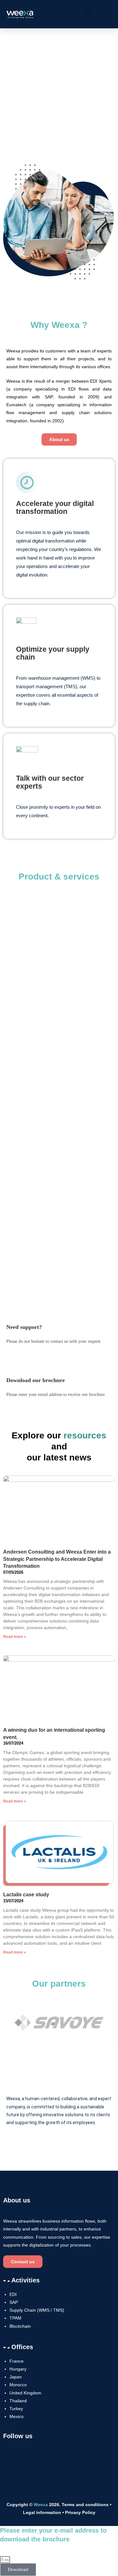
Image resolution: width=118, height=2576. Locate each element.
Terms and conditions (85, 2505)
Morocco (18, 2385)
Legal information (43, 2512)
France (17, 2361)
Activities (25, 2280)
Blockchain (20, 2326)
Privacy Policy (80, 2512)
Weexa (41, 2505)
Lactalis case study (26, 1895)
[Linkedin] (11, 2458)
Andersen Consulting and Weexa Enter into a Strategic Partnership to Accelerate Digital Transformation (57, 1559)
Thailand (18, 2401)
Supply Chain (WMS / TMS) (37, 2310)
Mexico (17, 2416)
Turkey (16, 2409)
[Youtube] (28, 2458)
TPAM (15, 2318)
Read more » (15, 1637)
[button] (88, 14)
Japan (16, 2377)
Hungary (18, 2369)
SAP (14, 2302)
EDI (13, 2294)
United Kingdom (25, 2393)
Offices (22, 2347)
